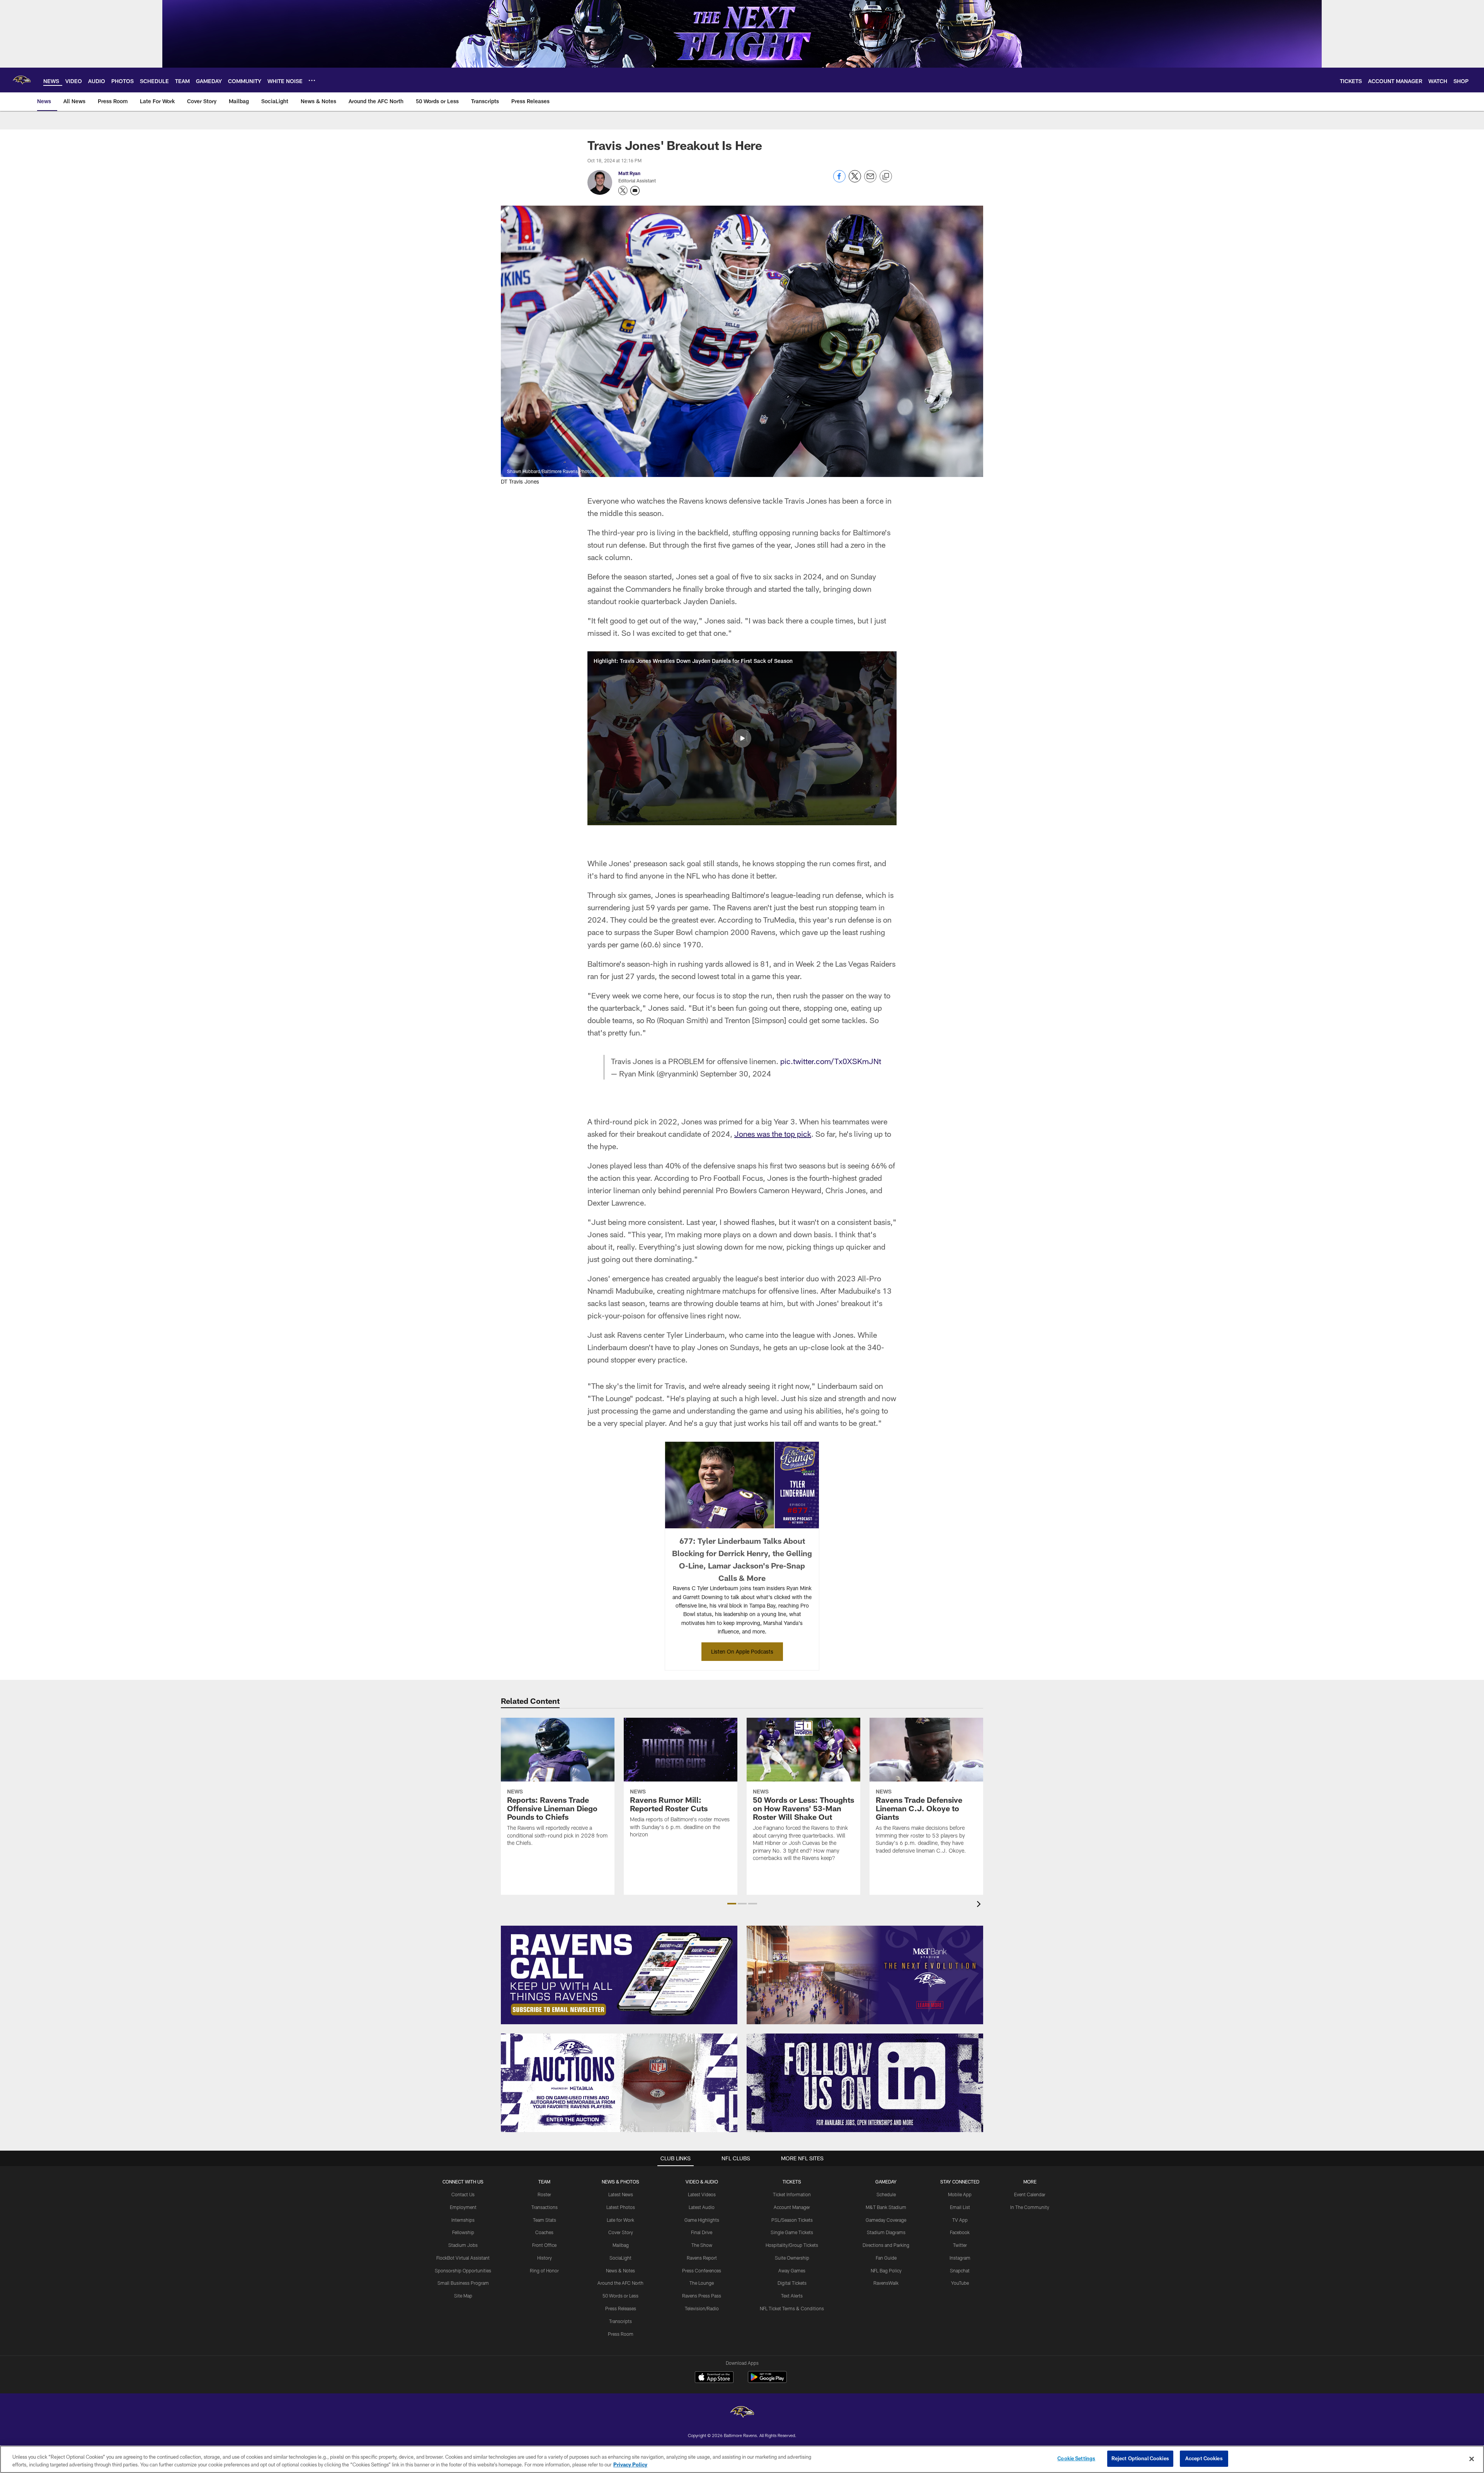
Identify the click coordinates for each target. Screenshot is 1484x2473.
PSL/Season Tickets (792, 2220)
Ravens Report (702, 2258)
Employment (463, 2207)
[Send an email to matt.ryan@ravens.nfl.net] (635, 191)
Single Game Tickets (792, 2232)
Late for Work (620, 2220)
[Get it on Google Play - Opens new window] (767, 2381)
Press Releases (621, 2308)
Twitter (960, 2245)
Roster (544, 2194)
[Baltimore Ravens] (742, 2413)
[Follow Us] (865, 2083)
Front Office (544, 2245)
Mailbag (621, 2245)
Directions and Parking (886, 2245)
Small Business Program (463, 2283)
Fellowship (463, 2232)
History (545, 2258)
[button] (742, 738)
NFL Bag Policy (886, 2270)
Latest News (621, 2194)
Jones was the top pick (773, 1134)
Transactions (545, 2207)
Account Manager (792, 2207)
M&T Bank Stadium (886, 2207)
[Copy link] (886, 177)
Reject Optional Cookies (1140, 2458)
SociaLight (620, 2258)
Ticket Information (792, 2194)
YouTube (960, 2283)
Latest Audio (702, 2207)
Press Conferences (702, 2270)
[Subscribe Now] (619, 1975)
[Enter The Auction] (619, 2083)
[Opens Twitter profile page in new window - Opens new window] (623, 191)
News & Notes (620, 2270)
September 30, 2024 (736, 1073)
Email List (960, 2207)
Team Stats (545, 2220)
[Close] (1472, 2459)
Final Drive (702, 2232)
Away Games (792, 2270)
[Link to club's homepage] (22, 80)
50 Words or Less (620, 2296)
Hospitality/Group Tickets (792, 2245)
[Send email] (870, 180)
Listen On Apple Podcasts (742, 1651)
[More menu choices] (312, 80)
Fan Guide (886, 2258)
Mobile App (960, 2194)
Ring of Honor (544, 2270)
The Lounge (702, 2283)
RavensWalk (886, 2283)
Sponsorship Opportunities (463, 2270)
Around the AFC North (620, 2283)
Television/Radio (702, 2308)
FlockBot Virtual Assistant (463, 2258)
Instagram (960, 2258)
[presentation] (980, 1905)
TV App (960, 2220)
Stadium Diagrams (886, 2232)
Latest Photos (621, 2207)
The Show (702, 2245)
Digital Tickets (792, 2283)
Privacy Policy (630, 2464)
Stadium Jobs (463, 2245)
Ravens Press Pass (702, 2296)
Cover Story (621, 2232)
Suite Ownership (792, 2258)
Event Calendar (1030, 2194)
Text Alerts (792, 2296)
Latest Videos (702, 2194)
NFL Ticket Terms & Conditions (792, 2308)
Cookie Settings (1076, 2458)
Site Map (463, 2296)
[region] (742, 2459)
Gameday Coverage (886, 2220)
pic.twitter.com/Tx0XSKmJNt (831, 1061)
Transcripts (620, 2321)
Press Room (621, 2334)
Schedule (886, 2194)
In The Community (1030, 2207)
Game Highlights (702, 2220)
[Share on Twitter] (855, 180)
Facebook (960, 2232)
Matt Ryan (629, 173)
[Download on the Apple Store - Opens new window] (714, 2378)
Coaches (544, 2232)
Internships (463, 2220)
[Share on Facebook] (839, 180)
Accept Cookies (1204, 2458)
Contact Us (463, 2194)
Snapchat (960, 2270)
